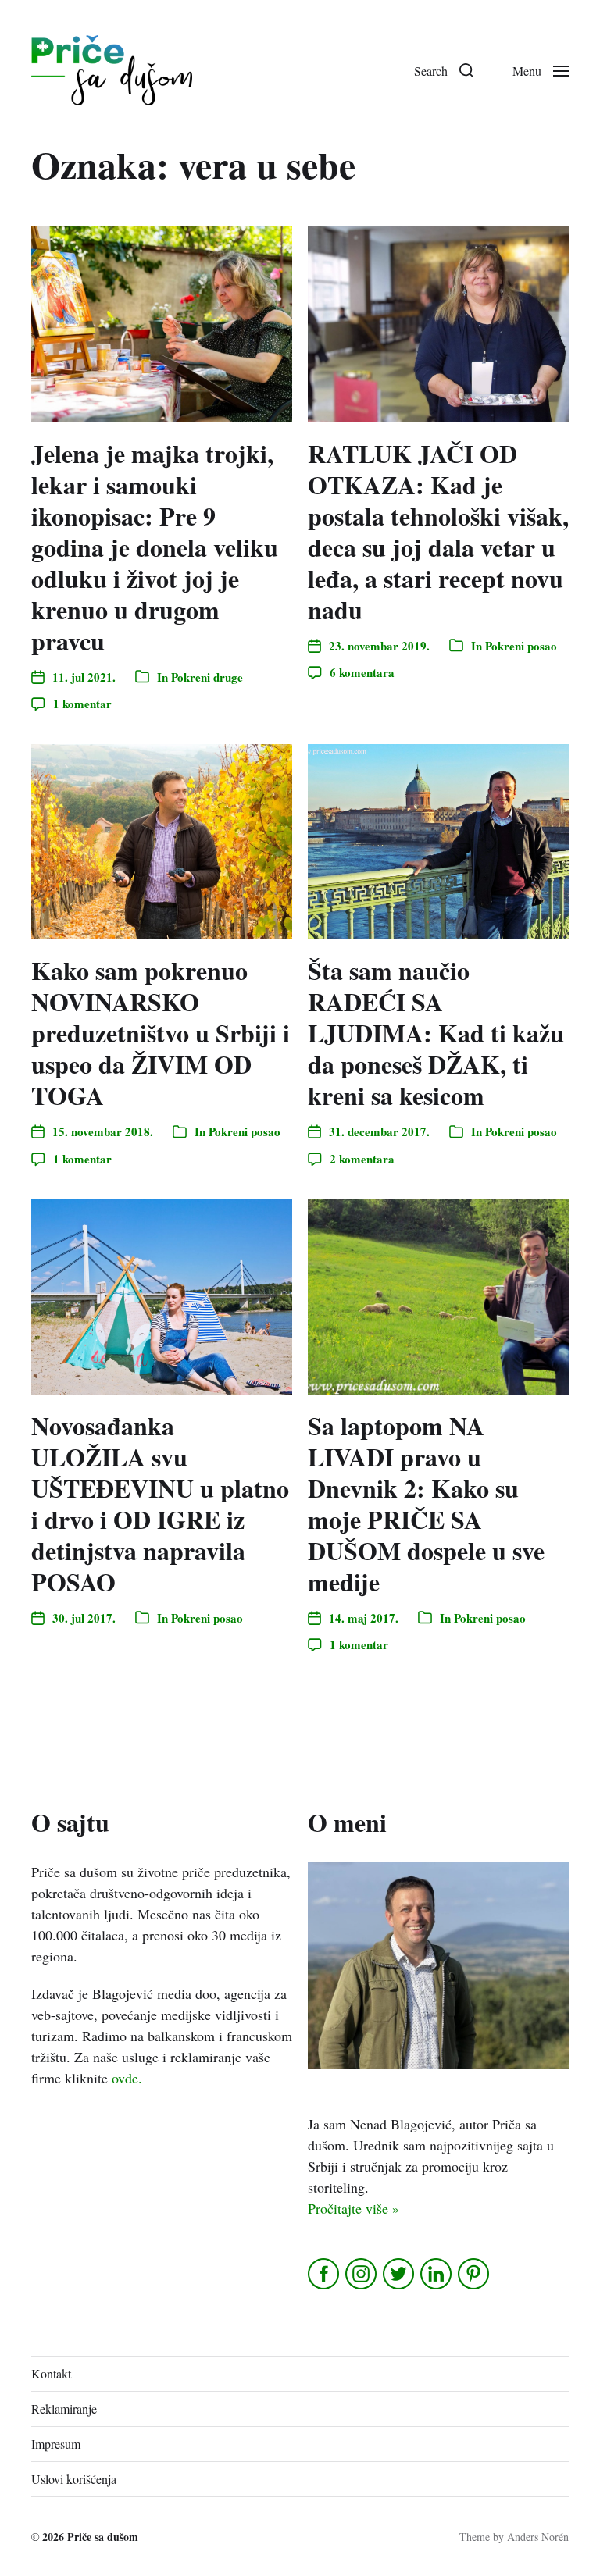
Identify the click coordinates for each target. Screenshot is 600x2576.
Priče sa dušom (103, 2537)
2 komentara (362, 1159)
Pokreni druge (207, 677)
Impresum (56, 2444)
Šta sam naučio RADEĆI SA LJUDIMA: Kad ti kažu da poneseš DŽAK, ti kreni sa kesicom (436, 1033)
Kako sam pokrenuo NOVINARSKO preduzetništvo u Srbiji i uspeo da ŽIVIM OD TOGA (161, 1033)
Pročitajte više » (354, 2208)
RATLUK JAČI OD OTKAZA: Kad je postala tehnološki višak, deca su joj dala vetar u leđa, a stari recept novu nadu (438, 531)
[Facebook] (325, 2274)
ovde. (127, 2078)
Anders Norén (538, 2537)
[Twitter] (400, 2274)
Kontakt (51, 2373)
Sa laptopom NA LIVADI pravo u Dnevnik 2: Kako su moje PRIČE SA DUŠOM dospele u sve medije (426, 1504)
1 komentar (82, 704)
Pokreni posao (521, 646)
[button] (444, 70)
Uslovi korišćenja (74, 2479)
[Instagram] (362, 2274)
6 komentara (362, 672)
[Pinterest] (475, 2274)
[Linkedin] (437, 2274)
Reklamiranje (64, 2409)
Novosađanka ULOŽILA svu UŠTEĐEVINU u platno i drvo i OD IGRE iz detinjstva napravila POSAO (160, 1504)
